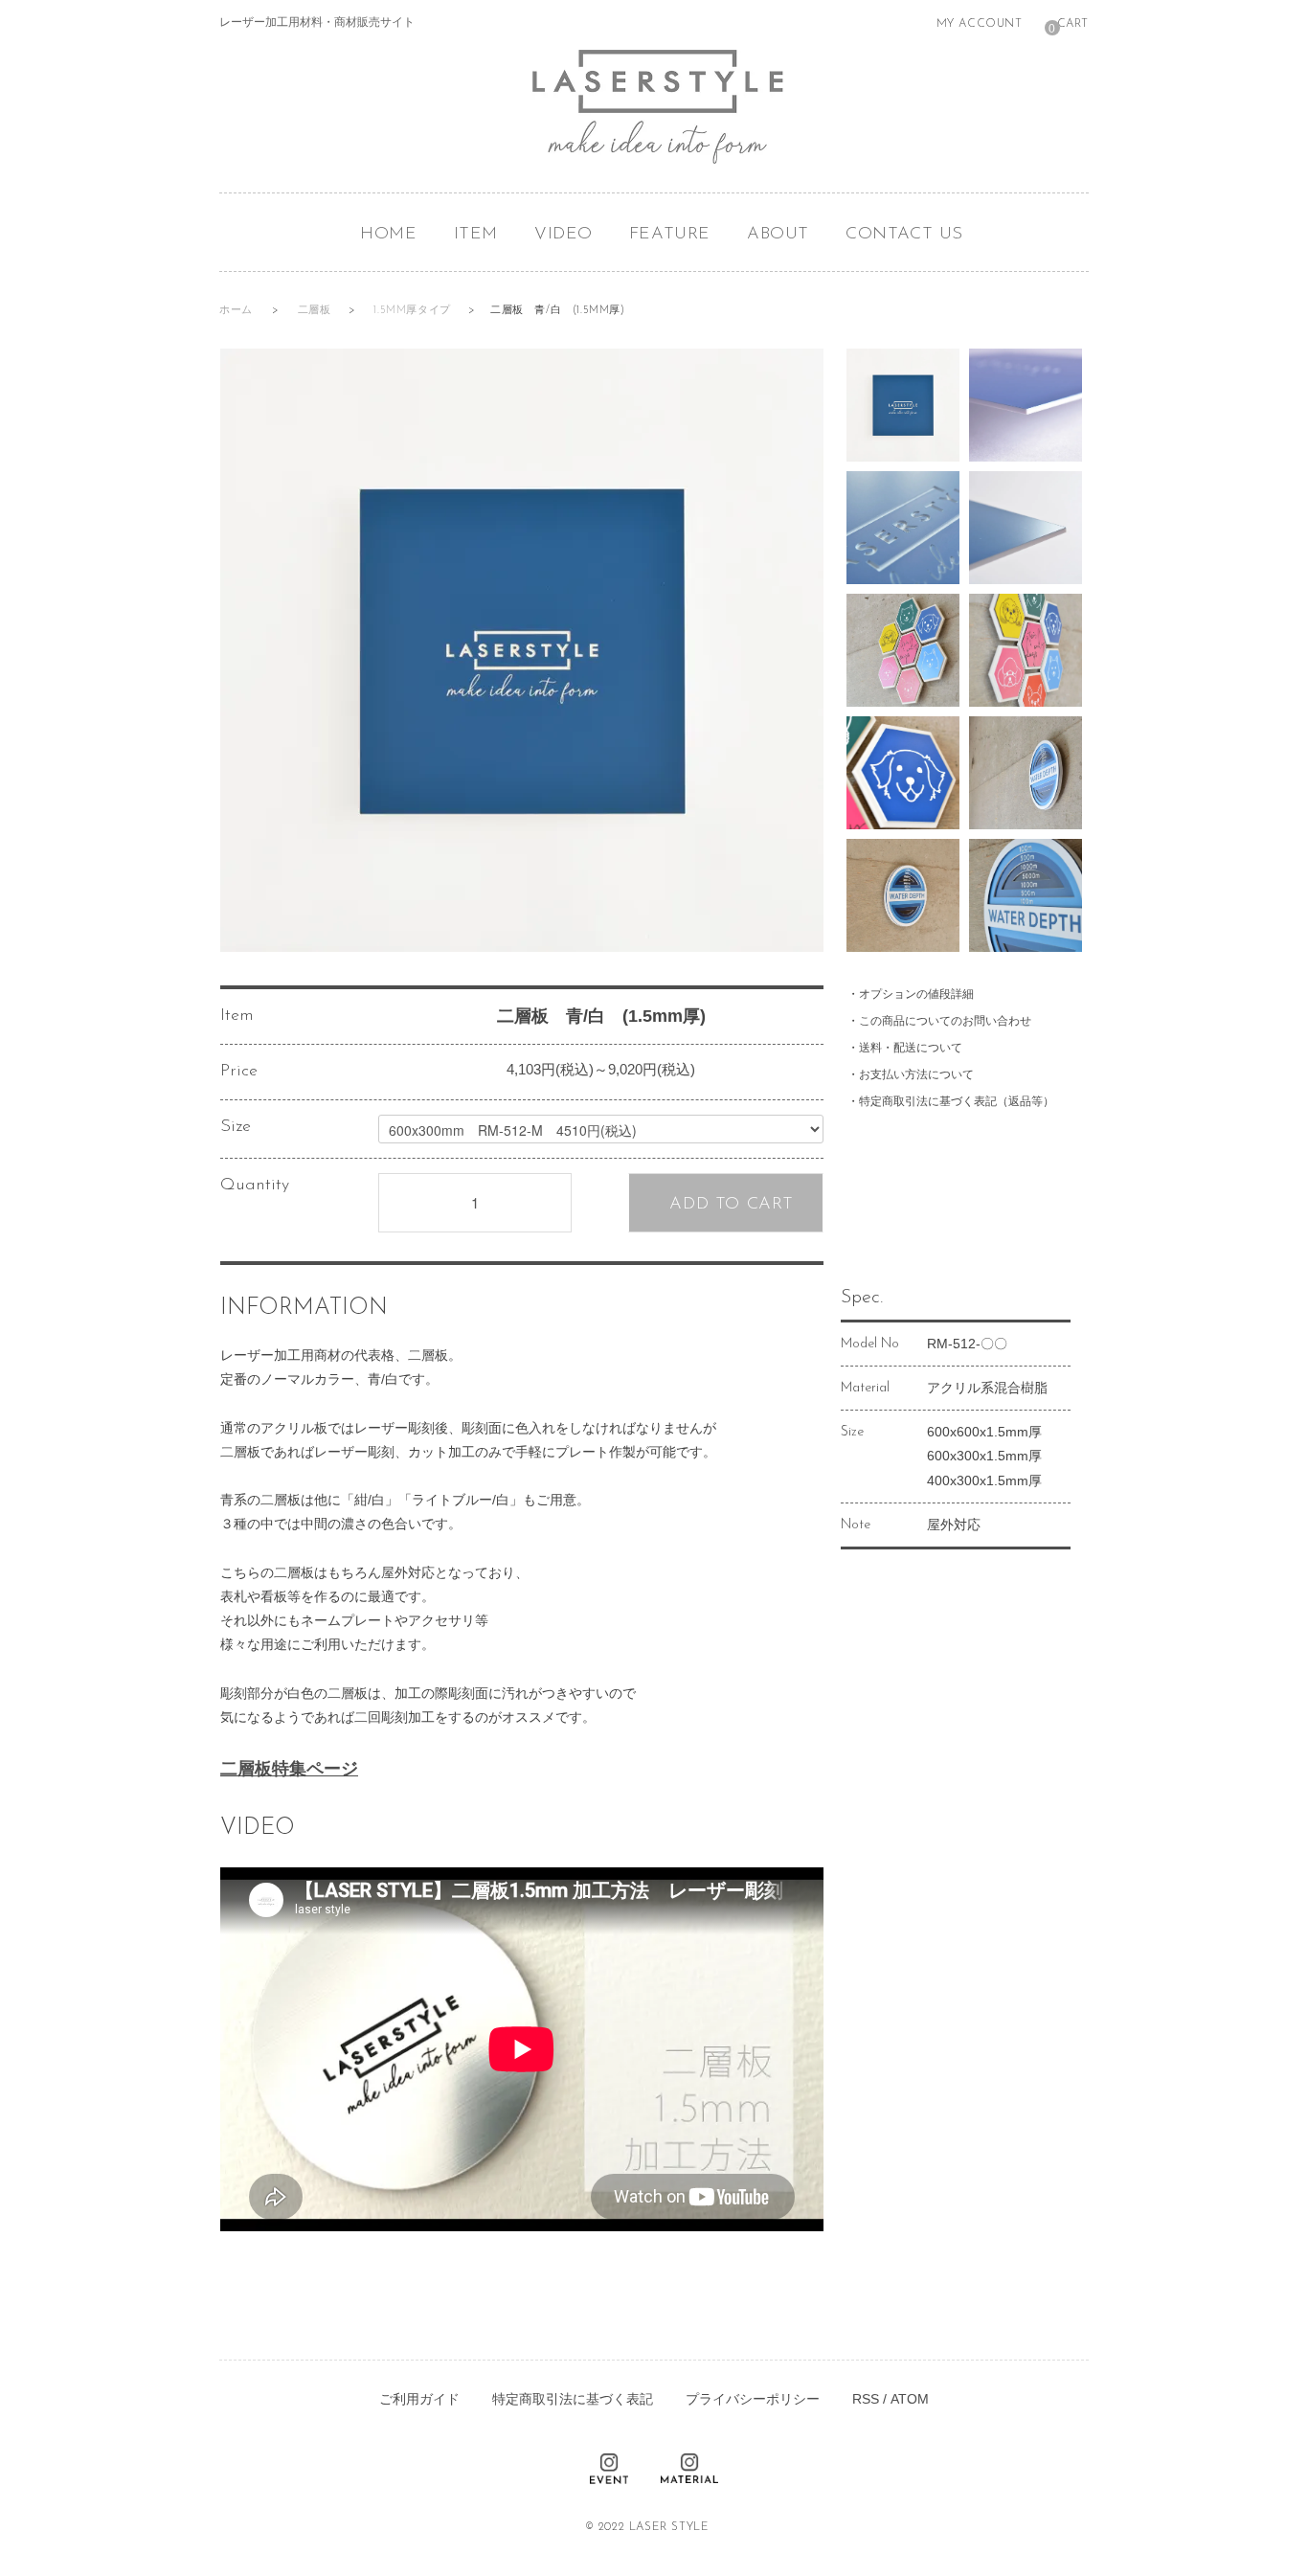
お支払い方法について (916, 1074)
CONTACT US (904, 235)
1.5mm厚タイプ (414, 311)
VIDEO (564, 235)
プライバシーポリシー (753, 2399)
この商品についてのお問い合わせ (945, 1021)
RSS (866, 2399)
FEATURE (670, 235)
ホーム (236, 311)
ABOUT (778, 235)
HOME (388, 235)
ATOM (910, 2399)
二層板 (316, 311)
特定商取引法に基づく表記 (573, 2399)
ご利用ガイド (419, 2399)
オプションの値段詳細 (916, 994)
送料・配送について (911, 1048)
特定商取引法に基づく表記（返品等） (957, 1101)
